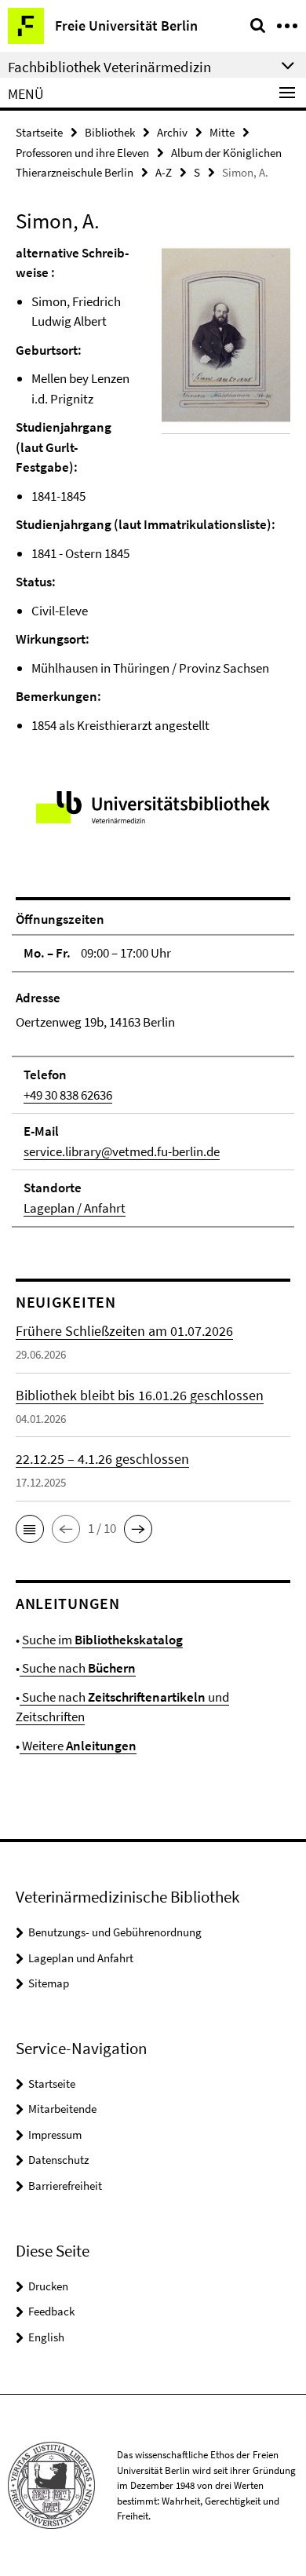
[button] (30, 1529)
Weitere (78, 1746)
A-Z (164, 172)
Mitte (222, 132)
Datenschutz (58, 2160)
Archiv (172, 132)
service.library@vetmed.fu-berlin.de (122, 1151)
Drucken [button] (48, 2286)
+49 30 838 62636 (68, 1095)
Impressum (55, 2135)
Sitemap (49, 1983)
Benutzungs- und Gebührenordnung (115, 1932)
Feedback (51, 2311)
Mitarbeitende (62, 2109)
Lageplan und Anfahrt (81, 1958)
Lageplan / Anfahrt (75, 1208)
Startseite (39, 132)
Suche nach (78, 1668)
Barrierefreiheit (65, 2186)
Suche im (102, 1640)
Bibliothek (110, 132)
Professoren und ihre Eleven (82, 153)
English (46, 2337)
